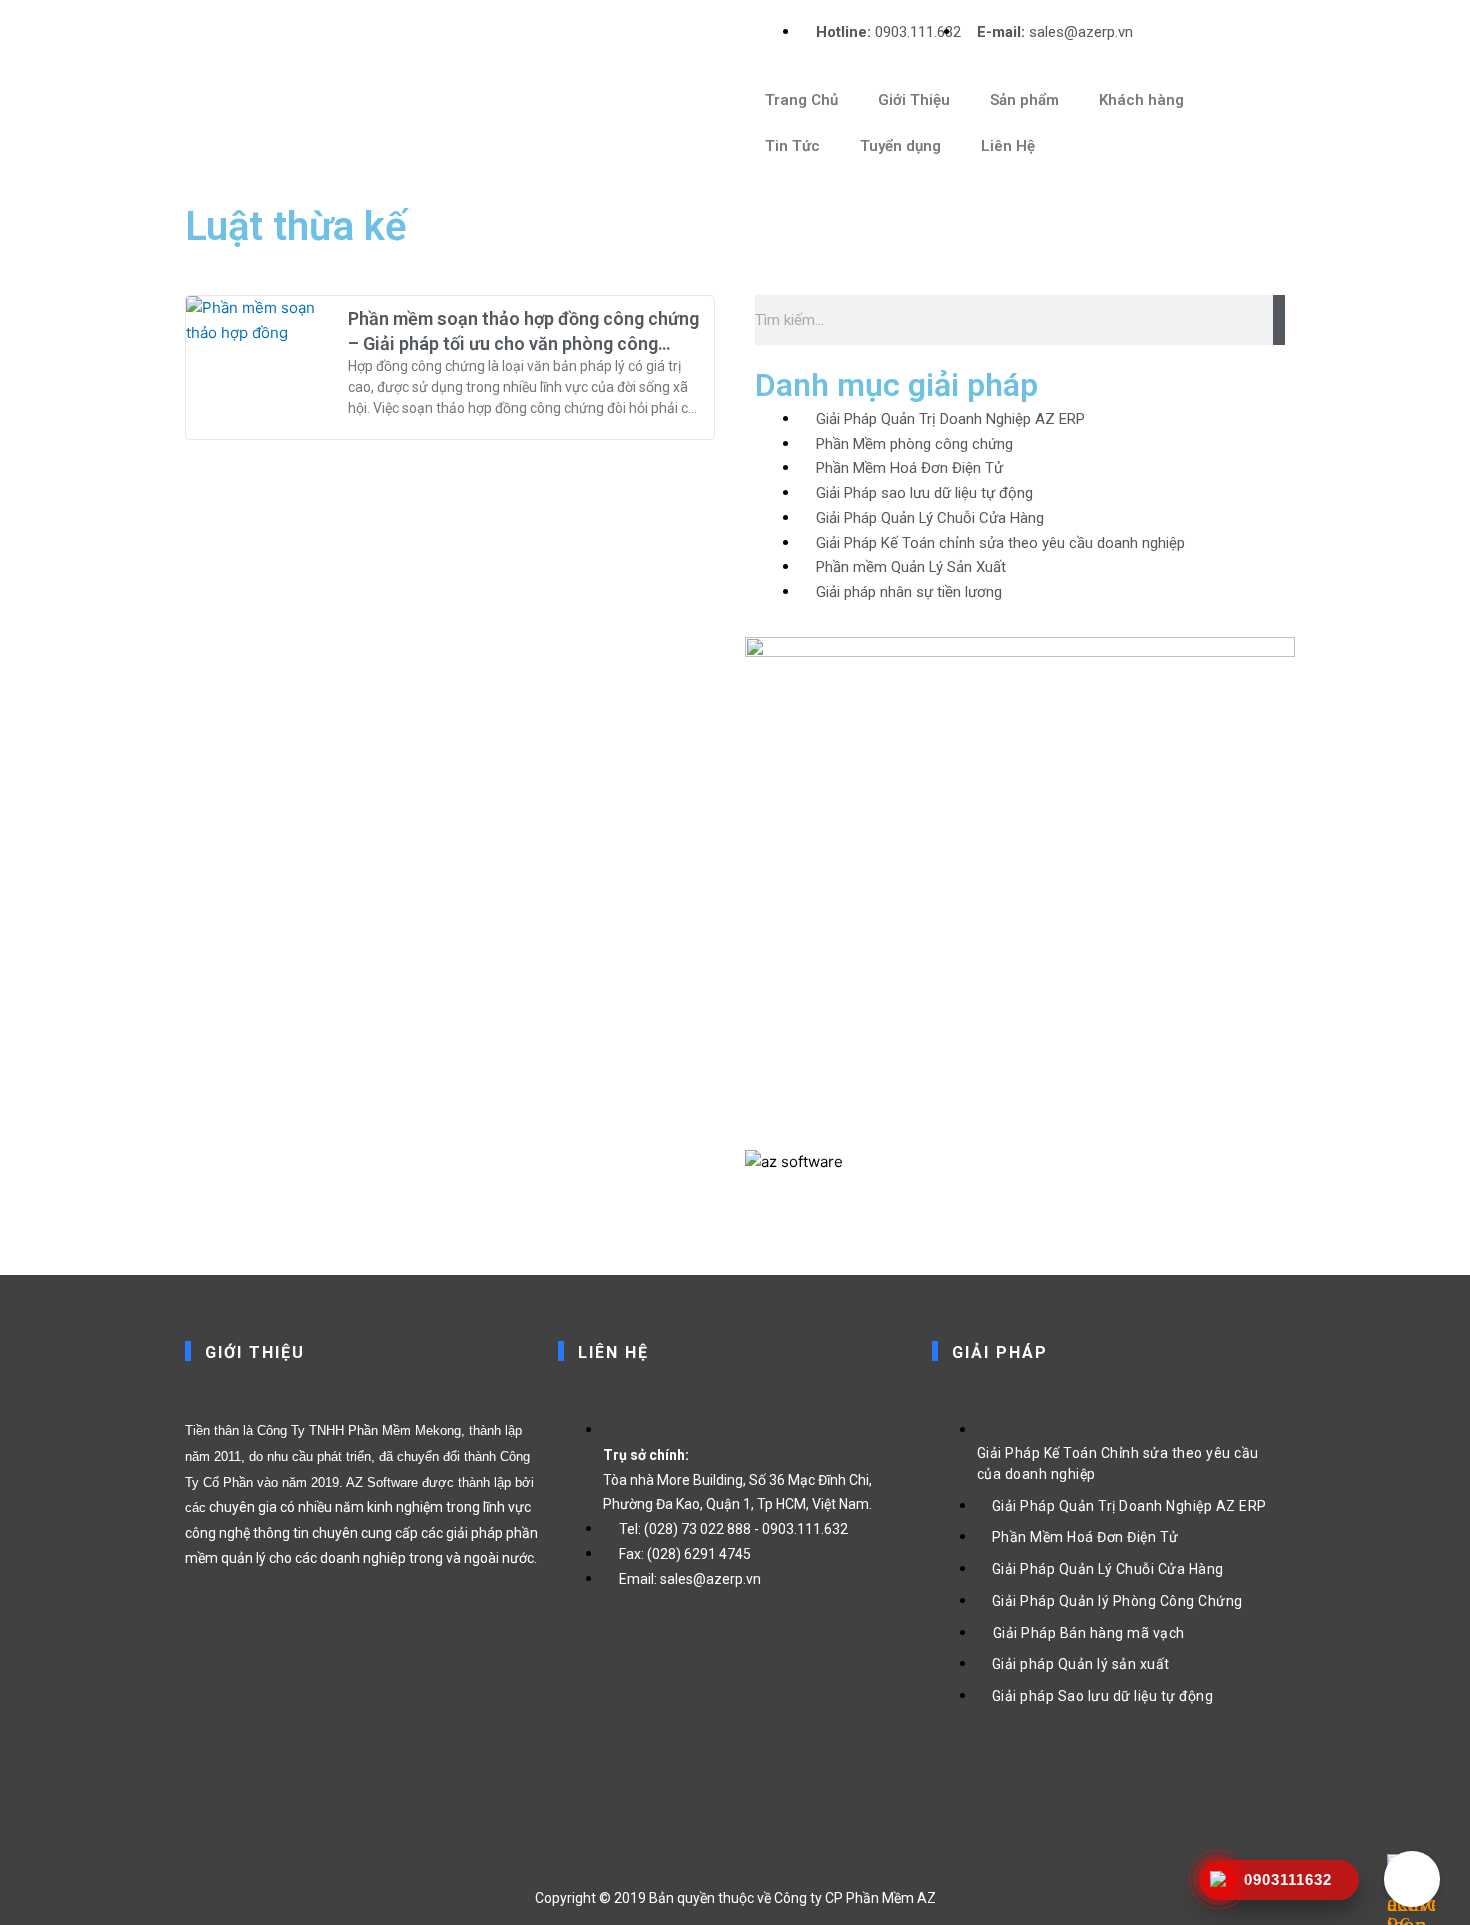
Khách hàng (1141, 100)
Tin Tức (792, 146)
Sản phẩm (1024, 100)
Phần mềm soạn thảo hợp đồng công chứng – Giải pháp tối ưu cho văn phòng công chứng (523, 343)
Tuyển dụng (900, 146)
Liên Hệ (1008, 146)
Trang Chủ (801, 100)
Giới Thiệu (914, 100)
